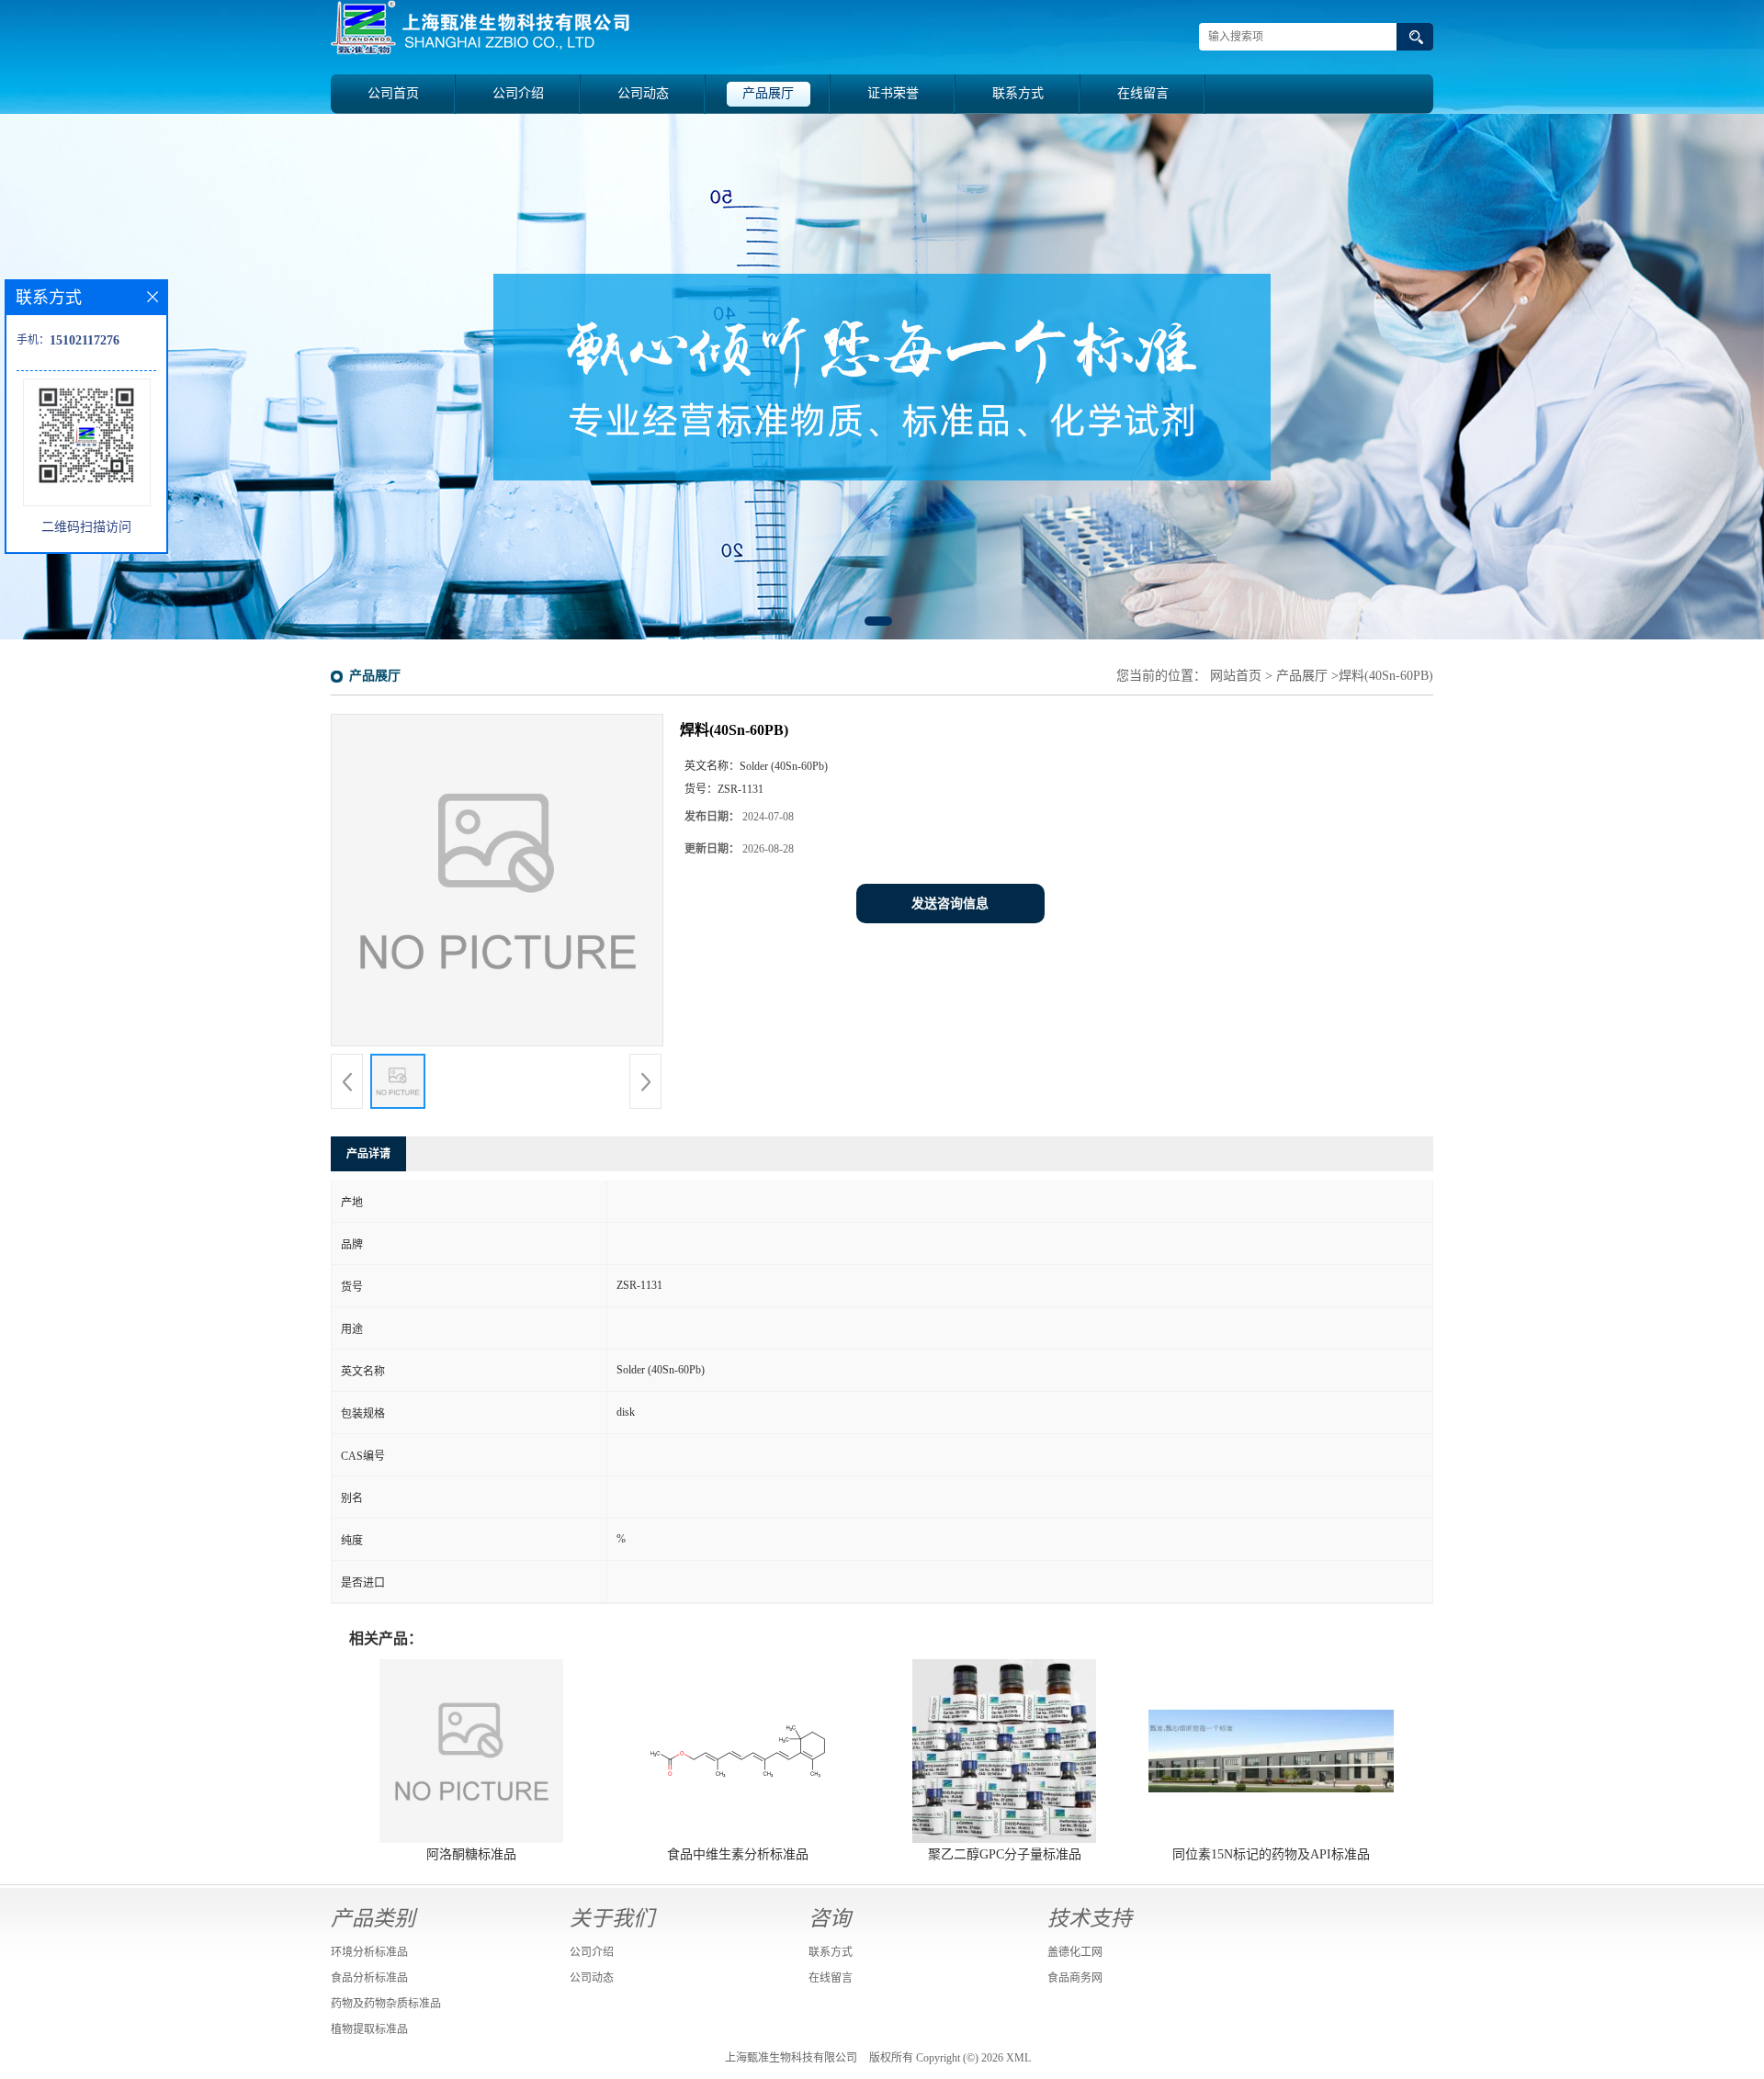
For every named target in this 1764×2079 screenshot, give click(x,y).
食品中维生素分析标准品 (738, 1854)
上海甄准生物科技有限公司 (791, 2058)
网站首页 (1236, 676)
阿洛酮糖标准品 (471, 1854)
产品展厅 (768, 93)
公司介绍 (518, 93)
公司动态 (643, 93)
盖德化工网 (1075, 1952)
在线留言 (1143, 93)
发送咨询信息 (950, 904)
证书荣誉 (893, 93)
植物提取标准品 (369, 2029)
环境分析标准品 (369, 1952)
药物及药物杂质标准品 (386, 2004)
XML (1018, 2058)
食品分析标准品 (369, 1978)
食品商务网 (1075, 1978)
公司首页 (393, 93)
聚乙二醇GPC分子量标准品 (1005, 1854)
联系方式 (1018, 93)
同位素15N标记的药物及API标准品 (1271, 1854)
